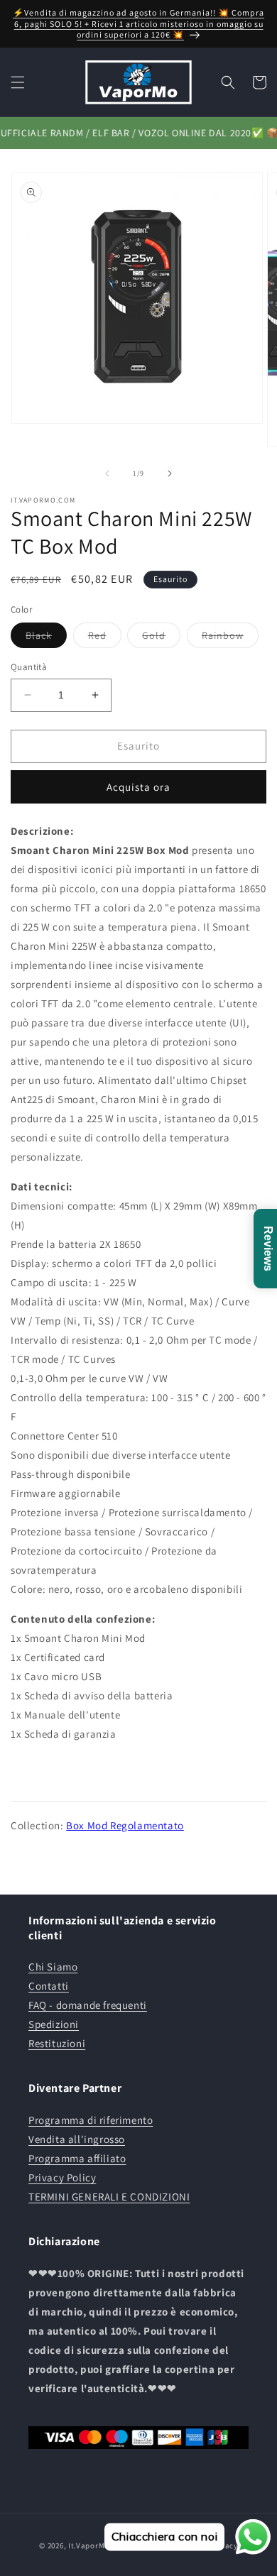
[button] (18, 82)
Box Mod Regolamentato (125, 1825)
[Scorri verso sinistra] (107, 473)
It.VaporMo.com (98, 2545)
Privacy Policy (62, 2177)
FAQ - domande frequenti (88, 2005)
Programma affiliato (77, 2158)
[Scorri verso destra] (170, 473)
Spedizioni (54, 2024)
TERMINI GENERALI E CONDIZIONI (109, 2197)
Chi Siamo (53, 1967)
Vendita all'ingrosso (77, 2139)
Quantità (29, 667)
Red (105, 638)
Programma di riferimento (91, 2120)
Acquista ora (138, 787)
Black (46, 638)
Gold (161, 638)
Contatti (49, 1986)
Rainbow (230, 638)
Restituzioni (57, 2043)
